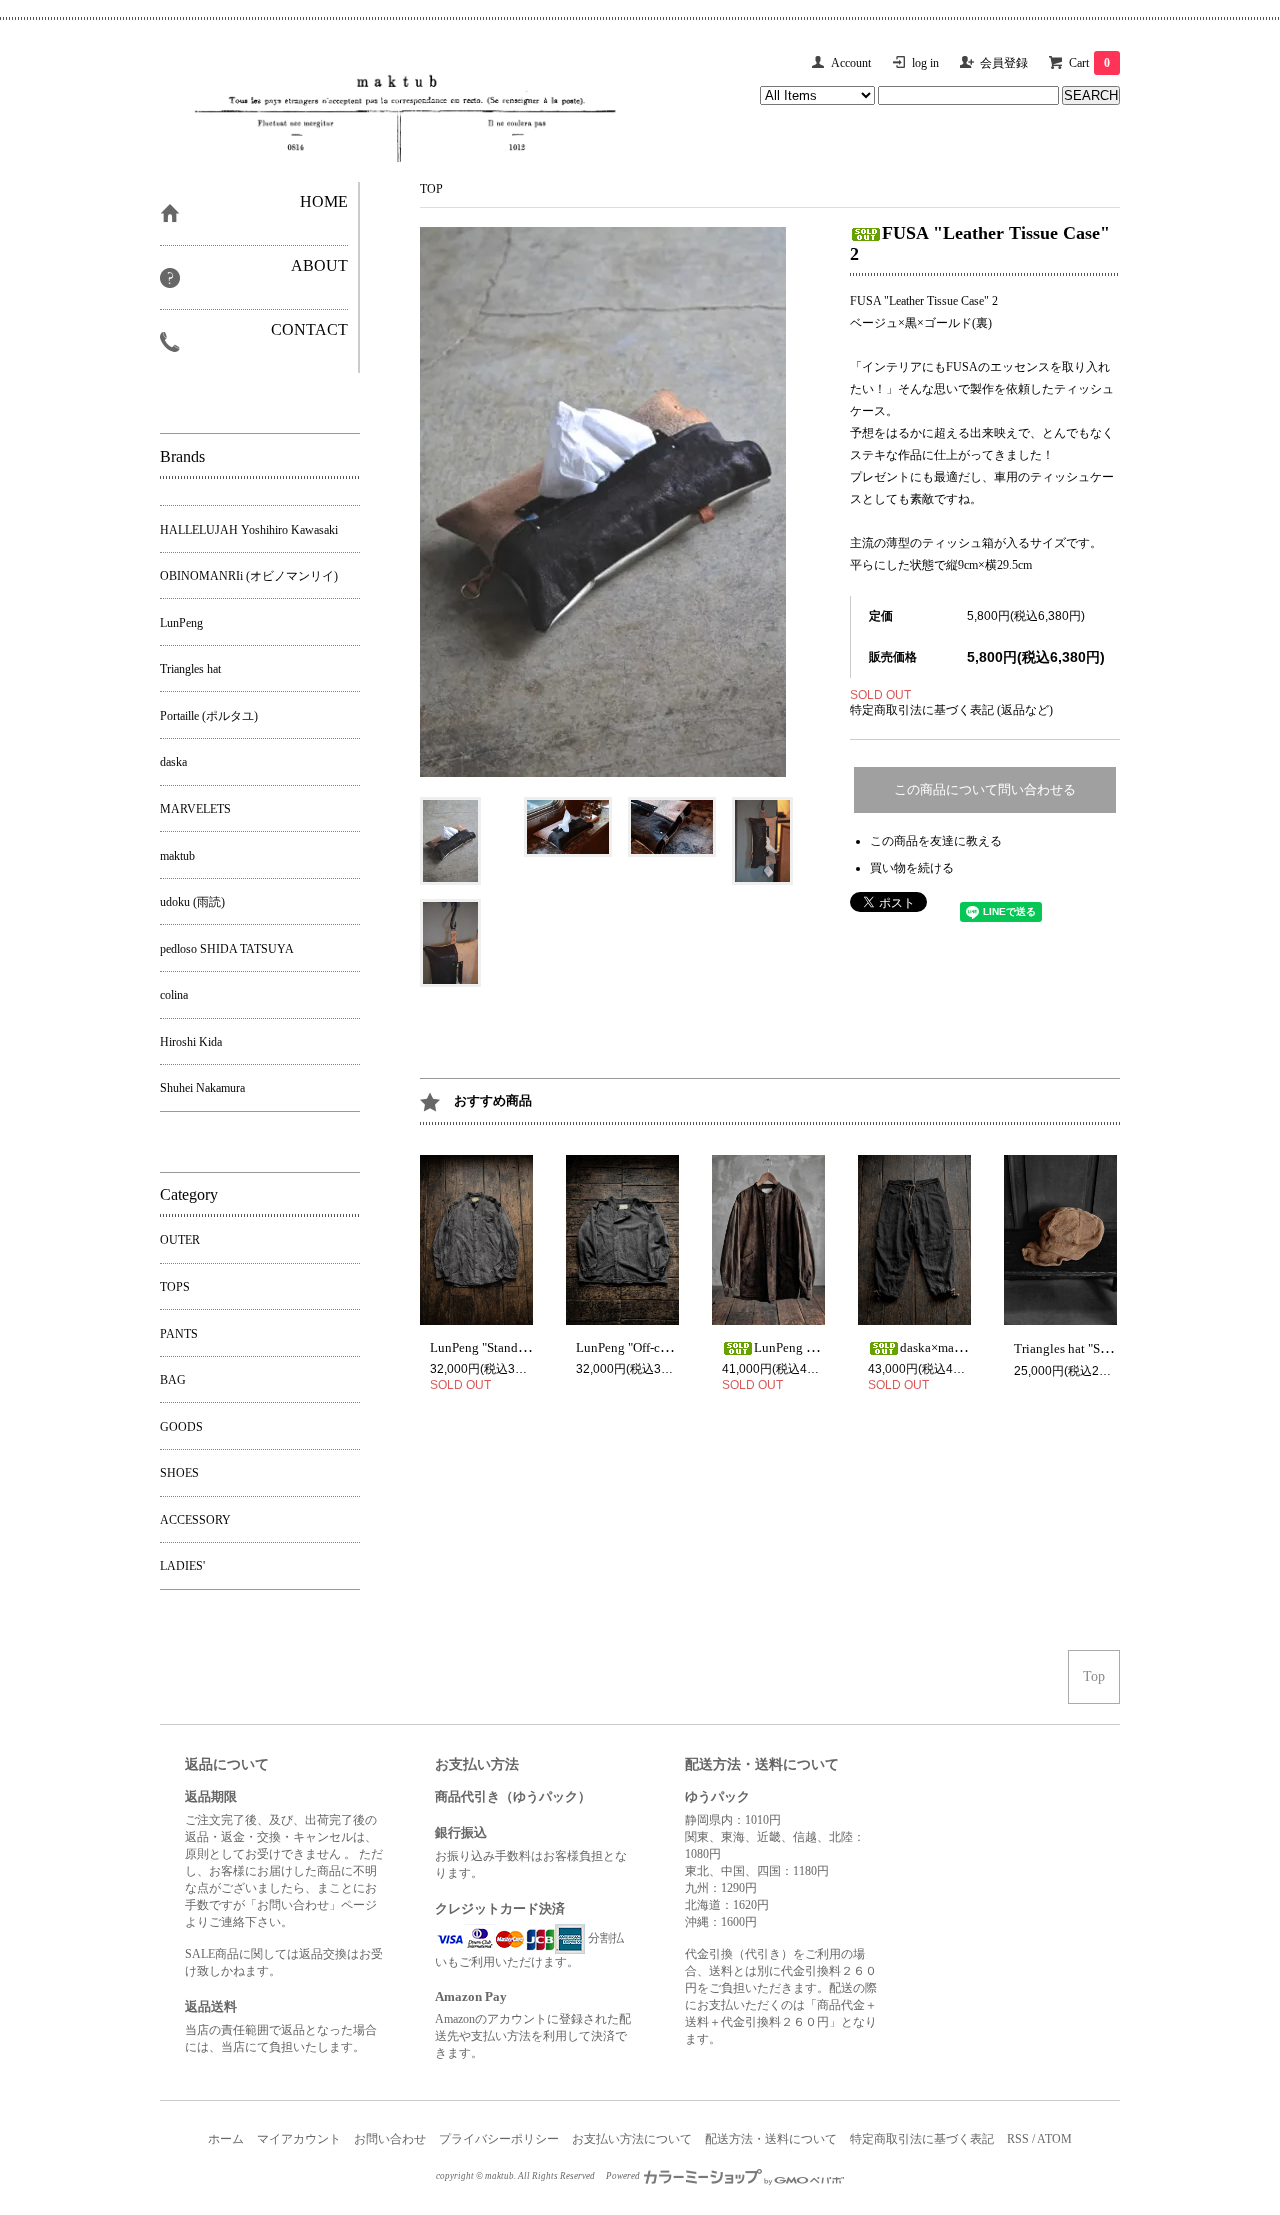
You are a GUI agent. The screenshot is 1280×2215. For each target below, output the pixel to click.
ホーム (226, 2139)
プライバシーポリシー (499, 2139)
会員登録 (1004, 63)
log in (925, 63)
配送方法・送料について (771, 2139)
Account (851, 63)
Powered (624, 2176)
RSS (1018, 2139)
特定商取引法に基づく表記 (922, 2139)
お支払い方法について (632, 2139)
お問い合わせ (390, 2139)
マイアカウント (299, 2139)
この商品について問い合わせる (985, 789)
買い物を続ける (912, 868)
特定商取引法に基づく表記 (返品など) (951, 710)
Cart (1089, 63)
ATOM (1054, 2139)
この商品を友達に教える (936, 841)
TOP (431, 189)
